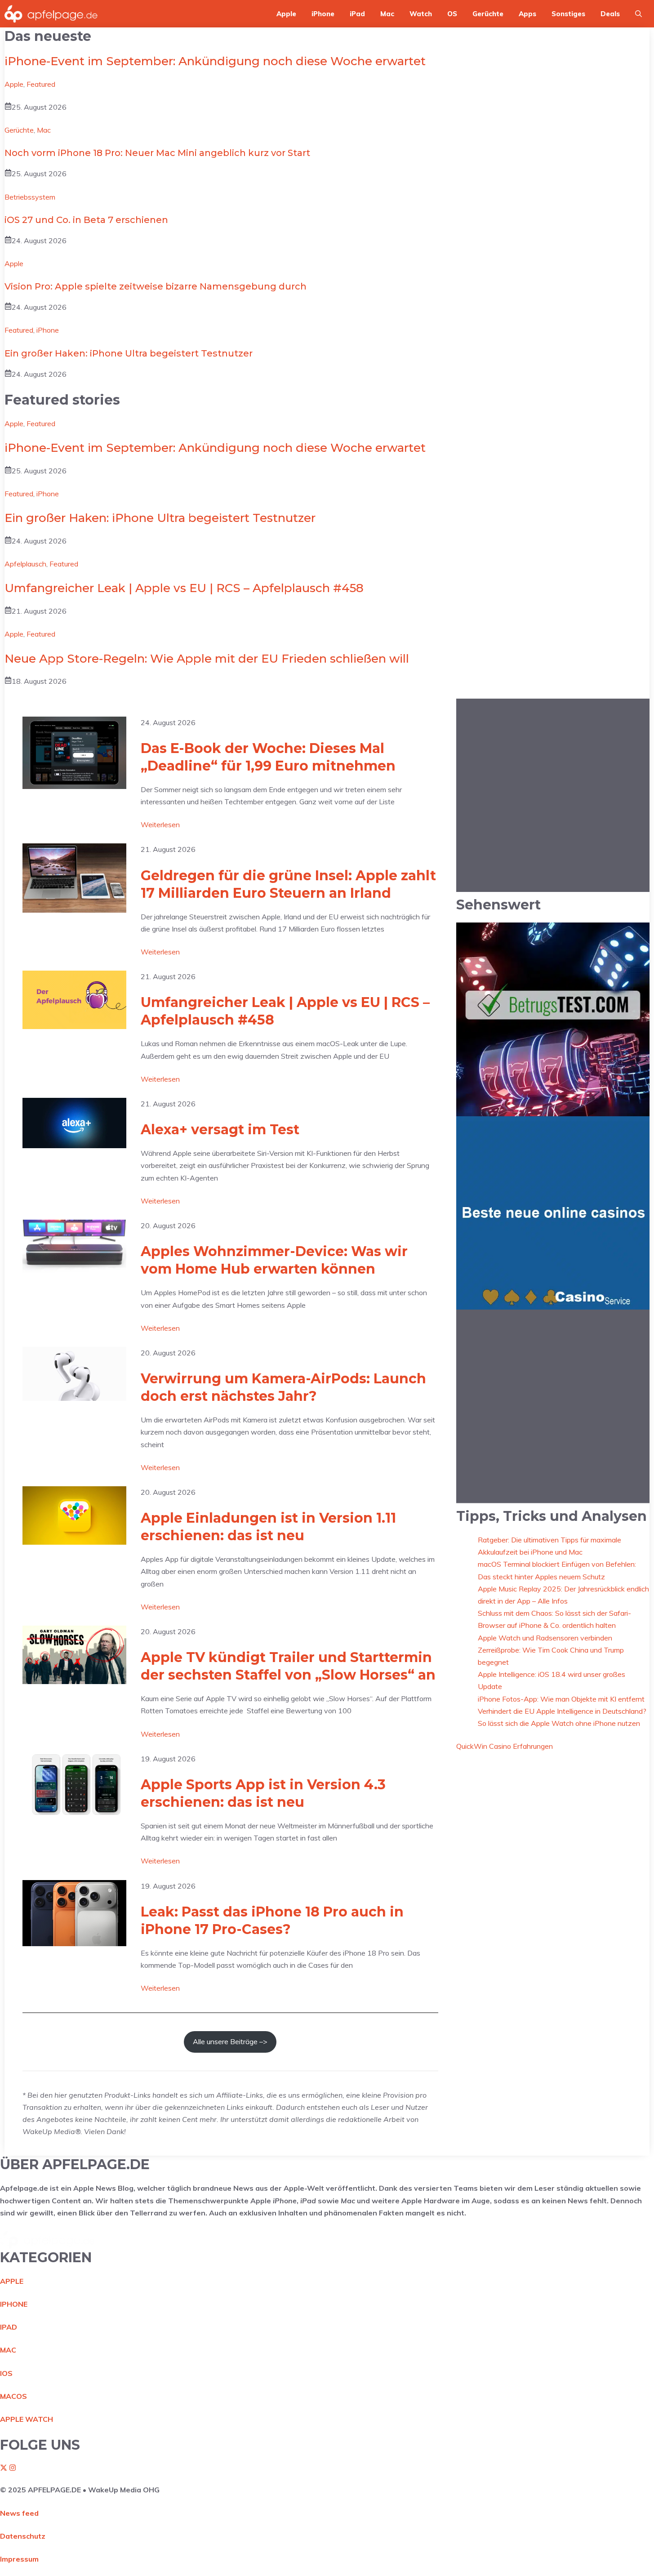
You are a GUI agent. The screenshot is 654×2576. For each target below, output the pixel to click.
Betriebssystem (30, 197)
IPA (6, 2327)
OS (452, 14)
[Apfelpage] (51, 14)
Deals (610, 14)
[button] (638, 14)
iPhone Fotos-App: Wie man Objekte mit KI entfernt (561, 1698)
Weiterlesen (160, 825)
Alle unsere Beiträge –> (230, 2041)
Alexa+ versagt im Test (220, 1130)
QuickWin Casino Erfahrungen (505, 1746)
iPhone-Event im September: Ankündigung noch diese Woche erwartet (215, 61)
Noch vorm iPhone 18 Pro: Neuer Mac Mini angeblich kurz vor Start (157, 153)
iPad (357, 14)
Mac (387, 14)
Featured (41, 84)
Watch (421, 14)
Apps (527, 14)
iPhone (323, 14)
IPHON (12, 2304)
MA (6, 2350)
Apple (286, 14)
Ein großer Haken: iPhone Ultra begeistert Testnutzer (129, 353)
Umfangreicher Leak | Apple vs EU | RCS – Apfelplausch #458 (184, 588)
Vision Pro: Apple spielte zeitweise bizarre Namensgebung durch (156, 286)
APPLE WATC (24, 2419)
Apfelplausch (25, 564)
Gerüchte (488, 14)
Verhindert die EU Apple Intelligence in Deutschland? (562, 1711)
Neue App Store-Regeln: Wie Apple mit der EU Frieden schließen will (207, 659)
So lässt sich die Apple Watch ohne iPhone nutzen (559, 1723)
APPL (10, 2281)
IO (4, 2373)
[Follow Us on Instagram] (13, 2469)
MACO (11, 2396)
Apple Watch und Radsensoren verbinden (545, 1637)
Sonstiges (568, 14)
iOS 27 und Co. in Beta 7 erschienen (86, 220)
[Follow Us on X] (4, 2469)
